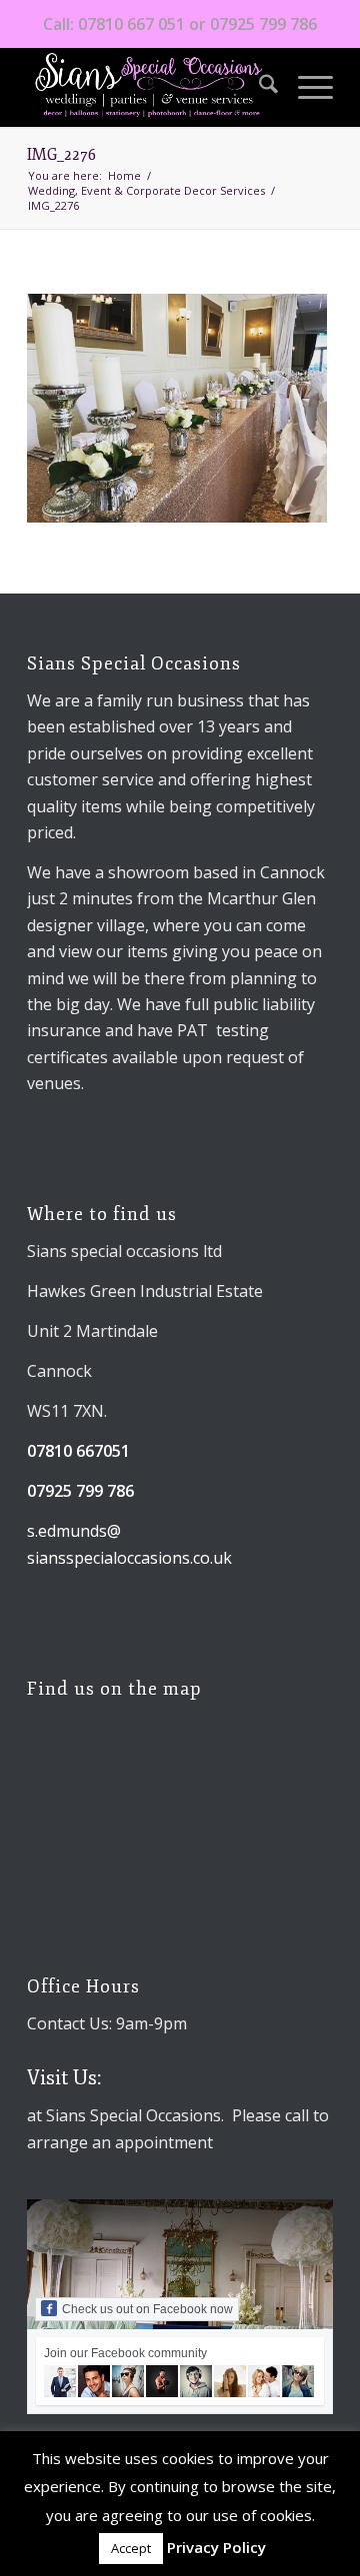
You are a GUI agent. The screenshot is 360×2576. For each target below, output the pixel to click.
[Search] (258, 87)
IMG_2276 (61, 155)
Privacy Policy (216, 2547)
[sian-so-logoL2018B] (149, 87)
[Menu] (305, 87)
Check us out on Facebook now (147, 2309)
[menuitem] (258, 87)
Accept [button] (131, 2548)
